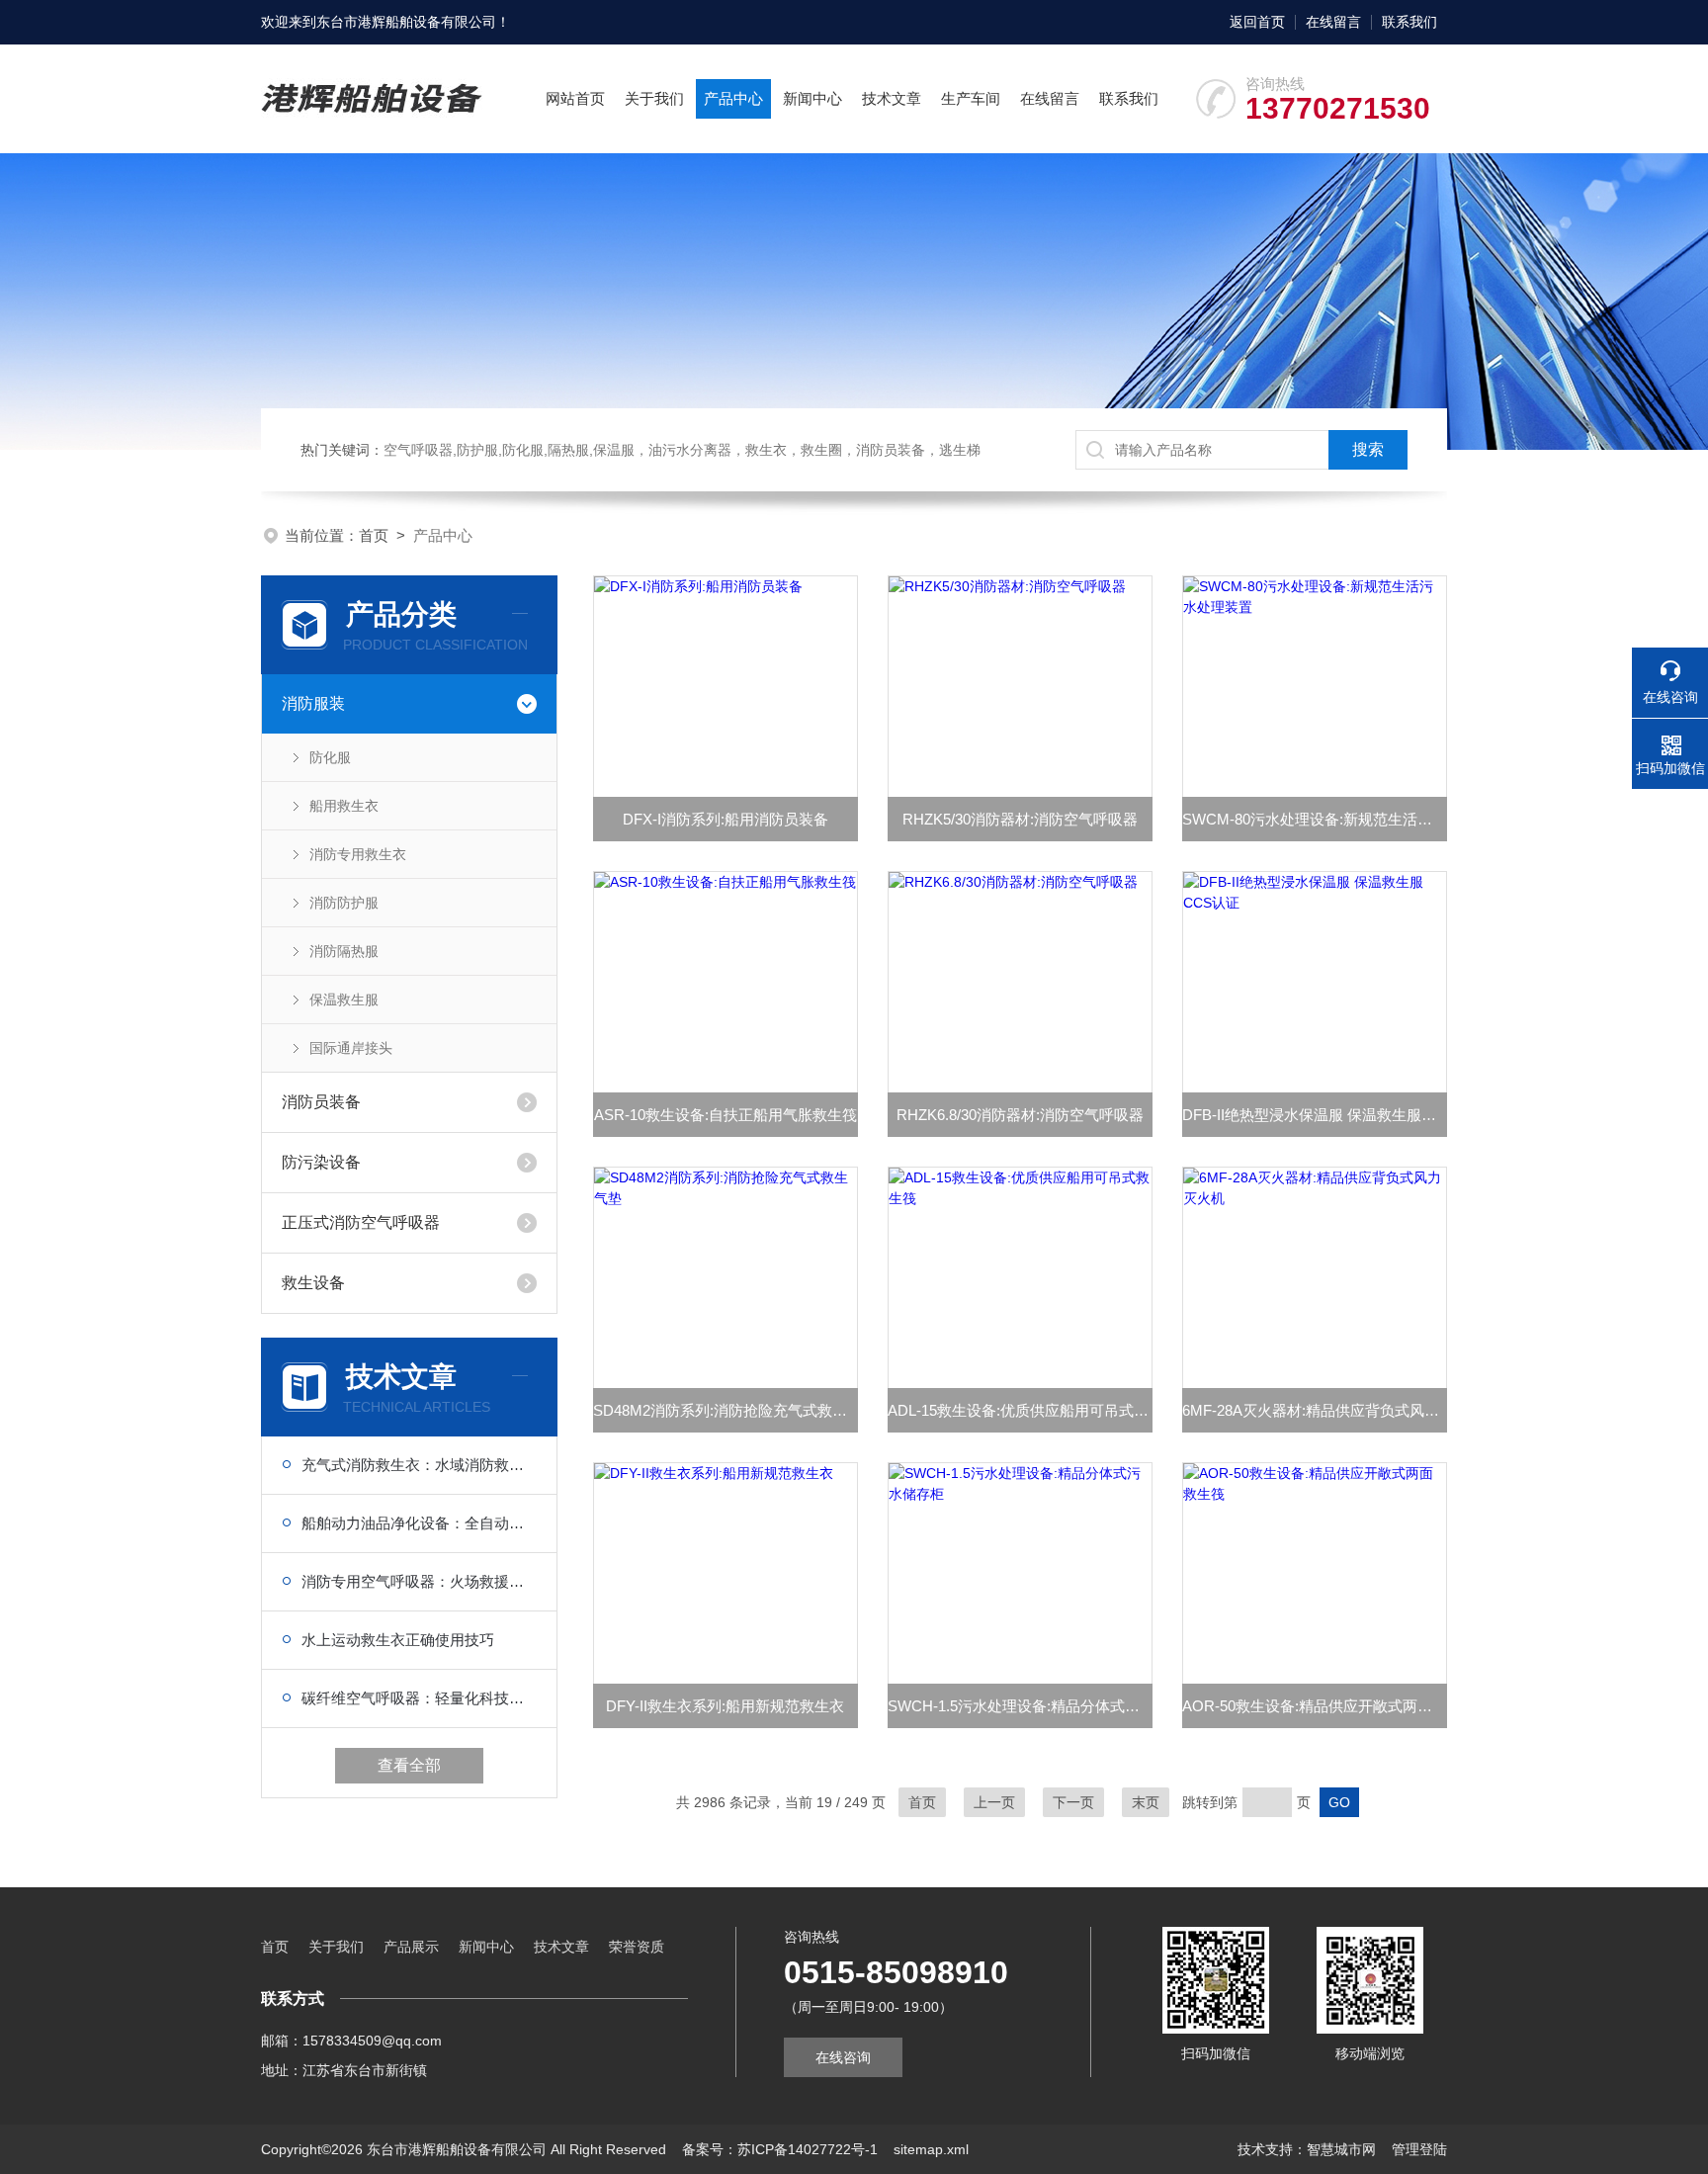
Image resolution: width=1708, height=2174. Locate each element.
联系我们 (1409, 22)
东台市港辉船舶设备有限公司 (406, 22)
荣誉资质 (637, 1947)
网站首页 (575, 98)
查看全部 (409, 1765)
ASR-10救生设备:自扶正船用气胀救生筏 (726, 1115)
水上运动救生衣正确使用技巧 (398, 1640)
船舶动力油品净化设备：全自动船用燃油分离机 (419, 1523)
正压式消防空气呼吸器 (361, 1222)
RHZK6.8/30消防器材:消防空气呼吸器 (1020, 1115)
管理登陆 (1419, 2149)
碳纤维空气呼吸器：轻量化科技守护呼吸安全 (419, 1698)
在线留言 (1333, 22)
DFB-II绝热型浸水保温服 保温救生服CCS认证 (1315, 1115)
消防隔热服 (344, 951)
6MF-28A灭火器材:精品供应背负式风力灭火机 (1315, 1410)
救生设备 (313, 1283)
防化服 (330, 757)
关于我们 (654, 98)
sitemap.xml (931, 2149)
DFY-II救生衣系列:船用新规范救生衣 (725, 1706)
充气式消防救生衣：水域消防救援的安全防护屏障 (419, 1465)
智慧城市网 (1341, 2149)
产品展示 (411, 1947)
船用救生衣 (344, 806)
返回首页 (1257, 22)
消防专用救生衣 (358, 854)
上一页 (994, 1802)
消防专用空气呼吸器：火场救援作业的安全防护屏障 (419, 1581)
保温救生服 (344, 1000)
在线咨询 (843, 2057)
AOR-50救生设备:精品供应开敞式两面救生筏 (1315, 1706)
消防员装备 (321, 1102)
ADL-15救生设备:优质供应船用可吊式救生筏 (1020, 1410)
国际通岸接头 (351, 1048)
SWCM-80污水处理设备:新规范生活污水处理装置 (1315, 819)
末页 (1146, 1802)
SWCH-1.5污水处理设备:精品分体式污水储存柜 (1020, 1706)
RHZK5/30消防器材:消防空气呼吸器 (1020, 819)
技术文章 (892, 98)
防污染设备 (321, 1162)
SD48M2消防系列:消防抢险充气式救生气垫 (726, 1410)
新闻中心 (812, 98)
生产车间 (971, 98)
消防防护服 (344, 903)
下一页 (1073, 1802)
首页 (374, 535)
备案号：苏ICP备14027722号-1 (780, 2149)
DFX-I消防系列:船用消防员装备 (726, 819)
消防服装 (313, 703)
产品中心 (733, 98)
